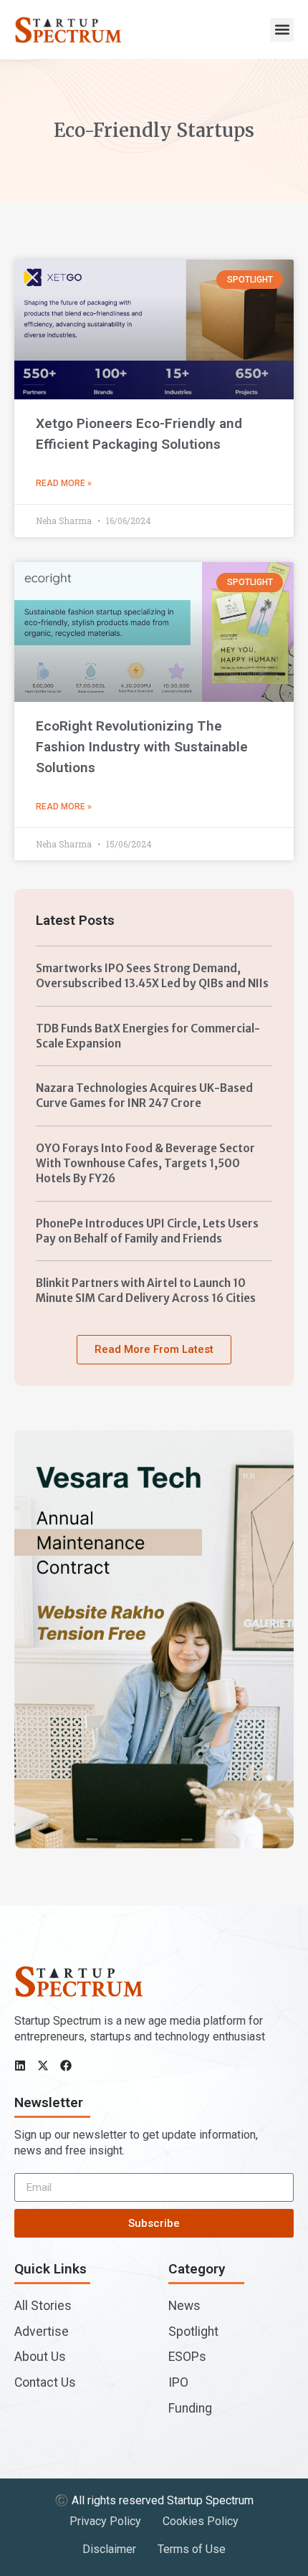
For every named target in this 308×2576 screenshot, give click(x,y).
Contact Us (45, 2382)
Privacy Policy (105, 2521)
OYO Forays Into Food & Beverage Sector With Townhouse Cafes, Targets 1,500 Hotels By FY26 (145, 1164)
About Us (40, 2357)
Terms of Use (192, 2549)
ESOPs (187, 2357)
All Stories (43, 2306)
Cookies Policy (201, 2521)
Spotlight (193, 2332)
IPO (178, 2382)
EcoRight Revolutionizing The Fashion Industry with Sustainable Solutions (142, 747)
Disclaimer (109, 2549)
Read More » (64, 483)
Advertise (42, 2332)
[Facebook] (66, 2066)
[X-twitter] (43, 2066)
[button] (282, 30)
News (184, 2306)
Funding (190, 2408)
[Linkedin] (20, 2066)
